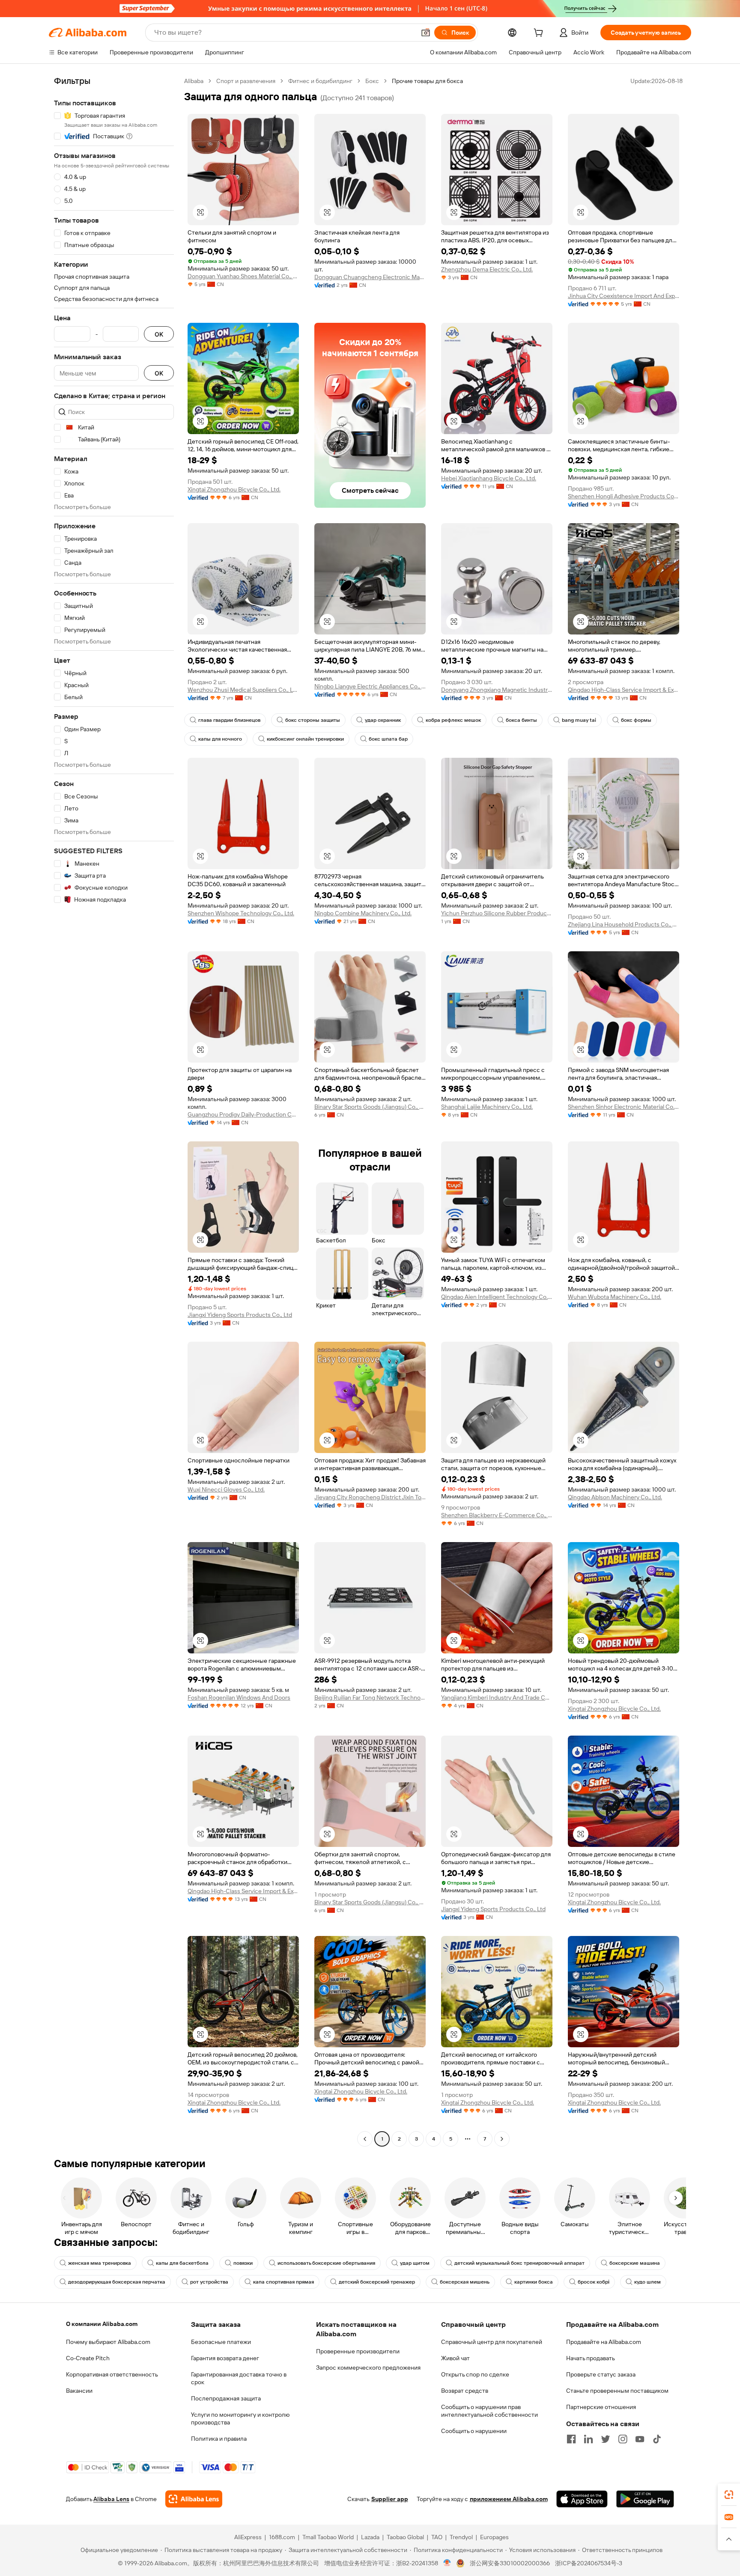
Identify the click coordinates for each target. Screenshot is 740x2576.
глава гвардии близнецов (229, 720)
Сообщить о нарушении (474, 2431)
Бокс (372, 81)
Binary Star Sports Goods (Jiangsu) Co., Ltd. (370, 1107)
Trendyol (461, 2537)
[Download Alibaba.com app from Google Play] (645, 2499)
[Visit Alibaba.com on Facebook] (571, 2439)
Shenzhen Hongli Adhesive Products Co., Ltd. (624, 496)
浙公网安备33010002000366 (510, 2563)
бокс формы (636, 720)
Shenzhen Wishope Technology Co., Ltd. (241, 913)
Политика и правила (219, 2439)
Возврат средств (465, 2391)
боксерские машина (635, 2263)
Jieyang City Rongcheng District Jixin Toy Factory (370, 1497)
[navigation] (114, 1111)
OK (159, 334)
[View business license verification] (447, 2563)
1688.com (282, 2537)
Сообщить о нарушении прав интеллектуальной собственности (489, 2411)
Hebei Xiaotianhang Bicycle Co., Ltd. (489, 478)
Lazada (370, 2537)
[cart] (540, 34)
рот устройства (209, 2282)
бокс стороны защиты (313, 720)
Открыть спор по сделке (475, 2374)
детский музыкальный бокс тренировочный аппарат (519, 2263)
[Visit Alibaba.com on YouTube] (640, 2439)
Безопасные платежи (221, 2342)
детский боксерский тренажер (377, 2282)
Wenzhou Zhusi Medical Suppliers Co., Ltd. (243, 690)
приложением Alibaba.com (509, 2499)
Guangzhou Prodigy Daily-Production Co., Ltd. (243, 1114)
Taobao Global (405, 2537)
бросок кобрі (594, 2282)
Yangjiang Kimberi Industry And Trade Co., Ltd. (497, 1697)
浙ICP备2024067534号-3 (589, 2563)
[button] (426, 33)
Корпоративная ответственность (112, 2374)
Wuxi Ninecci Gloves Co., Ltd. (226, 1489)
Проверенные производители (358, 2351)
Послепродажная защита (226, 2398)
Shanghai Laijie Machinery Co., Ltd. (487, 1107)
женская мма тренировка (100, 2263)
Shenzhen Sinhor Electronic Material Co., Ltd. (624, 1107)
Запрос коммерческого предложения (368, 2368)
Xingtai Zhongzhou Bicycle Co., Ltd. (234, 489)
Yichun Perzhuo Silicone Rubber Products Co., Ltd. (497, 913)
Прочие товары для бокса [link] (427, 81)
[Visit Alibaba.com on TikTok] (657, 2439)
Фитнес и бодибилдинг (320, 81)
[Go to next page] (502, 2139)
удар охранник (383, 720)
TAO (437, 2537)
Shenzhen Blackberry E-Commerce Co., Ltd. (497, 1515)
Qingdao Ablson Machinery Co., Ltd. (615, 1497)
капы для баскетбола (182, 2263)
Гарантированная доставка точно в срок (239, 2378)
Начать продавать (591, 2358)
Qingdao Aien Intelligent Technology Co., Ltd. (497, 1297)
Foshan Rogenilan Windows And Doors (239, 1697)
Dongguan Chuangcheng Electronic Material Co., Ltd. (370, 277)
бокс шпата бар (388, 739)
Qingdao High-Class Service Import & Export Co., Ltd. (624, 690)
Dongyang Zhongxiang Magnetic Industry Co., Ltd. (497, 690)
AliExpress (248, 2537)
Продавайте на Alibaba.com (604, 2342)
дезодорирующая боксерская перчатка (117, 2282)
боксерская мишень (465, 2282)
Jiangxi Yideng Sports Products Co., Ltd (240, 1315)
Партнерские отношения (601, 2407)
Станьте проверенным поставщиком (617, 2391)
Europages (494, 2537)
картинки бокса (534, 2282)
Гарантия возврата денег (225, 2358)
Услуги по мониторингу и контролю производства (240, 2418)
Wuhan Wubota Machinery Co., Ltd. (615, 1297)
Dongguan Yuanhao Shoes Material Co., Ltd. (243, 276)
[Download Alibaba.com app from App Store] (582, 2499)
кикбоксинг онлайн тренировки (305, 739)
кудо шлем (647, 2282)
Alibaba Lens (111, 2499)
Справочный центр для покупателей (492, 2342)
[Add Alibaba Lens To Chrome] (194, 2499)
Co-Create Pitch (88, 2358)
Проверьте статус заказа (601, 2374)
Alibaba (194, 81)
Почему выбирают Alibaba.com (108, 2342)
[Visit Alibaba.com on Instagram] (623, 2439)
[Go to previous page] (365, 2139)
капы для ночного (220, 739)
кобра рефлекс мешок (453, 720)
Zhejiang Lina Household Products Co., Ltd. (624, 924)
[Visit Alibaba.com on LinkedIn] (588, 2439)
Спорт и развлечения (246, 81)
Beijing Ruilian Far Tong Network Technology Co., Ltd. (370, 1697)
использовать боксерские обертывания (326, 2263)
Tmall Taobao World (328, 2537)
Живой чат (455, 2358)
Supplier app (390, 2499)
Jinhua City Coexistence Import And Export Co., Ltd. (624, 296)
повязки (243, 2263)
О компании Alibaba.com (102, 2324)
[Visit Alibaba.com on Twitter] (606, 2439)
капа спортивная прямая (283, 2282)
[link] (729, 2495)
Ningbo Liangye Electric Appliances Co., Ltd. (370, 686)
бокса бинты (521, 720)
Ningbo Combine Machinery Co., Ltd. (363, 913)
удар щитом (415, 2263)
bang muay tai (579, 720)
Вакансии (79, 2391)
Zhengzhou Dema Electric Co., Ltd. (487, 269)
